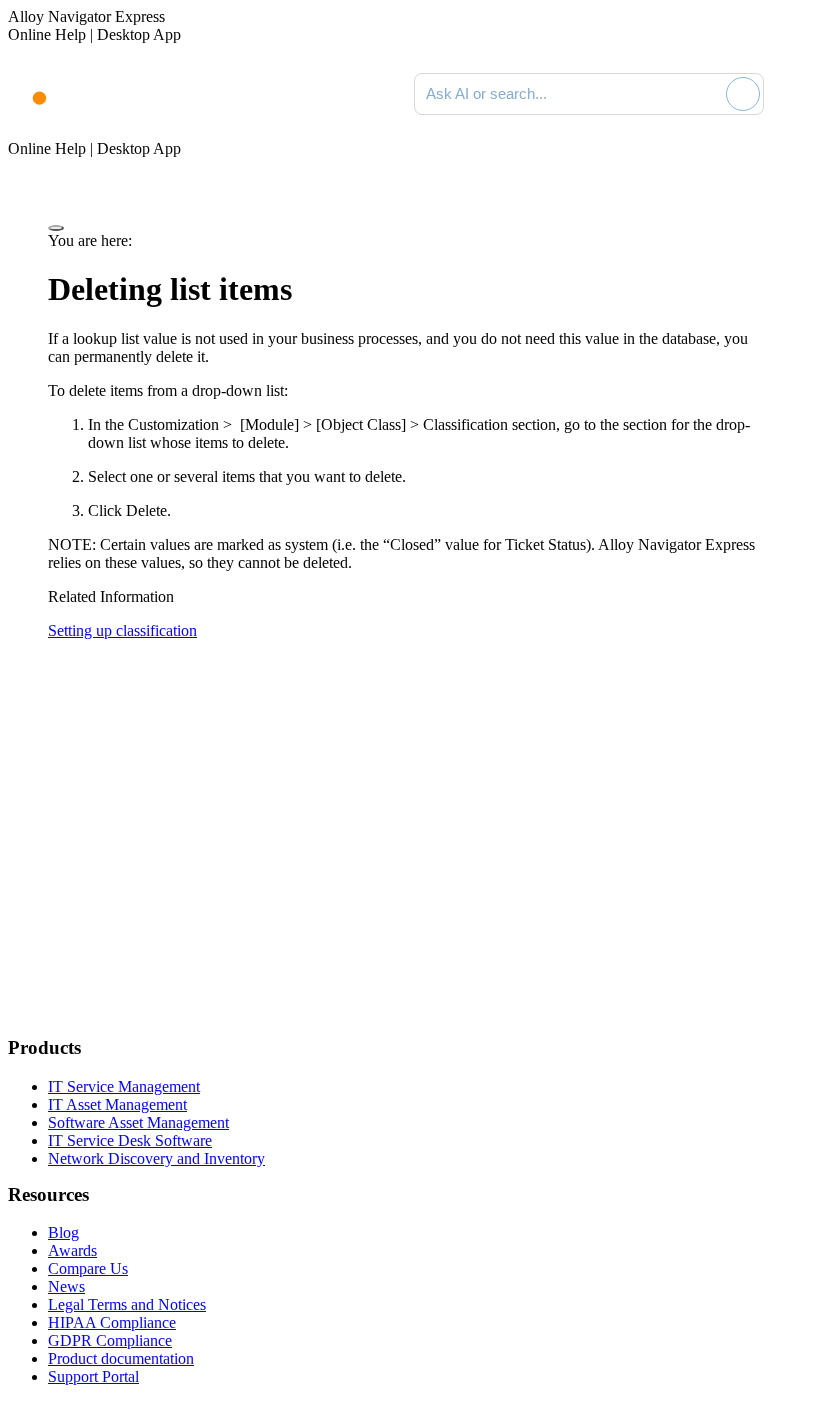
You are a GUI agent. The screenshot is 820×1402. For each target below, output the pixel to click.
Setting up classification (122, 630)
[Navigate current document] (797, 94)
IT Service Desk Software (130, 1140)
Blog (63, 1232)
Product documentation (121, 1358)
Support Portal (93, 1376)
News (66, 1286)
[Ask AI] (743, 94)
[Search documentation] (707, 94)
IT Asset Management (117, 1104)
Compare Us (88, 1268)
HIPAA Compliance (112, 1322)
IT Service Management (124, 1086)
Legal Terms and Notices (127, 1304)
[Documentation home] (90, 94)
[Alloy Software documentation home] (28, 88)
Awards (72, 1250)
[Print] (56, 228)
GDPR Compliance (110, 1340)
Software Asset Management (138, 1122)
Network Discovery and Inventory (156, 1158)
